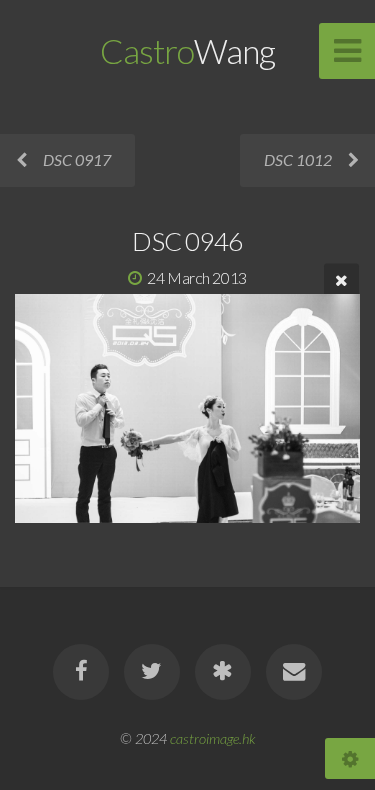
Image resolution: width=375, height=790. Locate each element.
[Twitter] (152, 672)
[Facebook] (81, 672)
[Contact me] (294, 672)
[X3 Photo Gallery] (223, 672)
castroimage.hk (212, 738)
